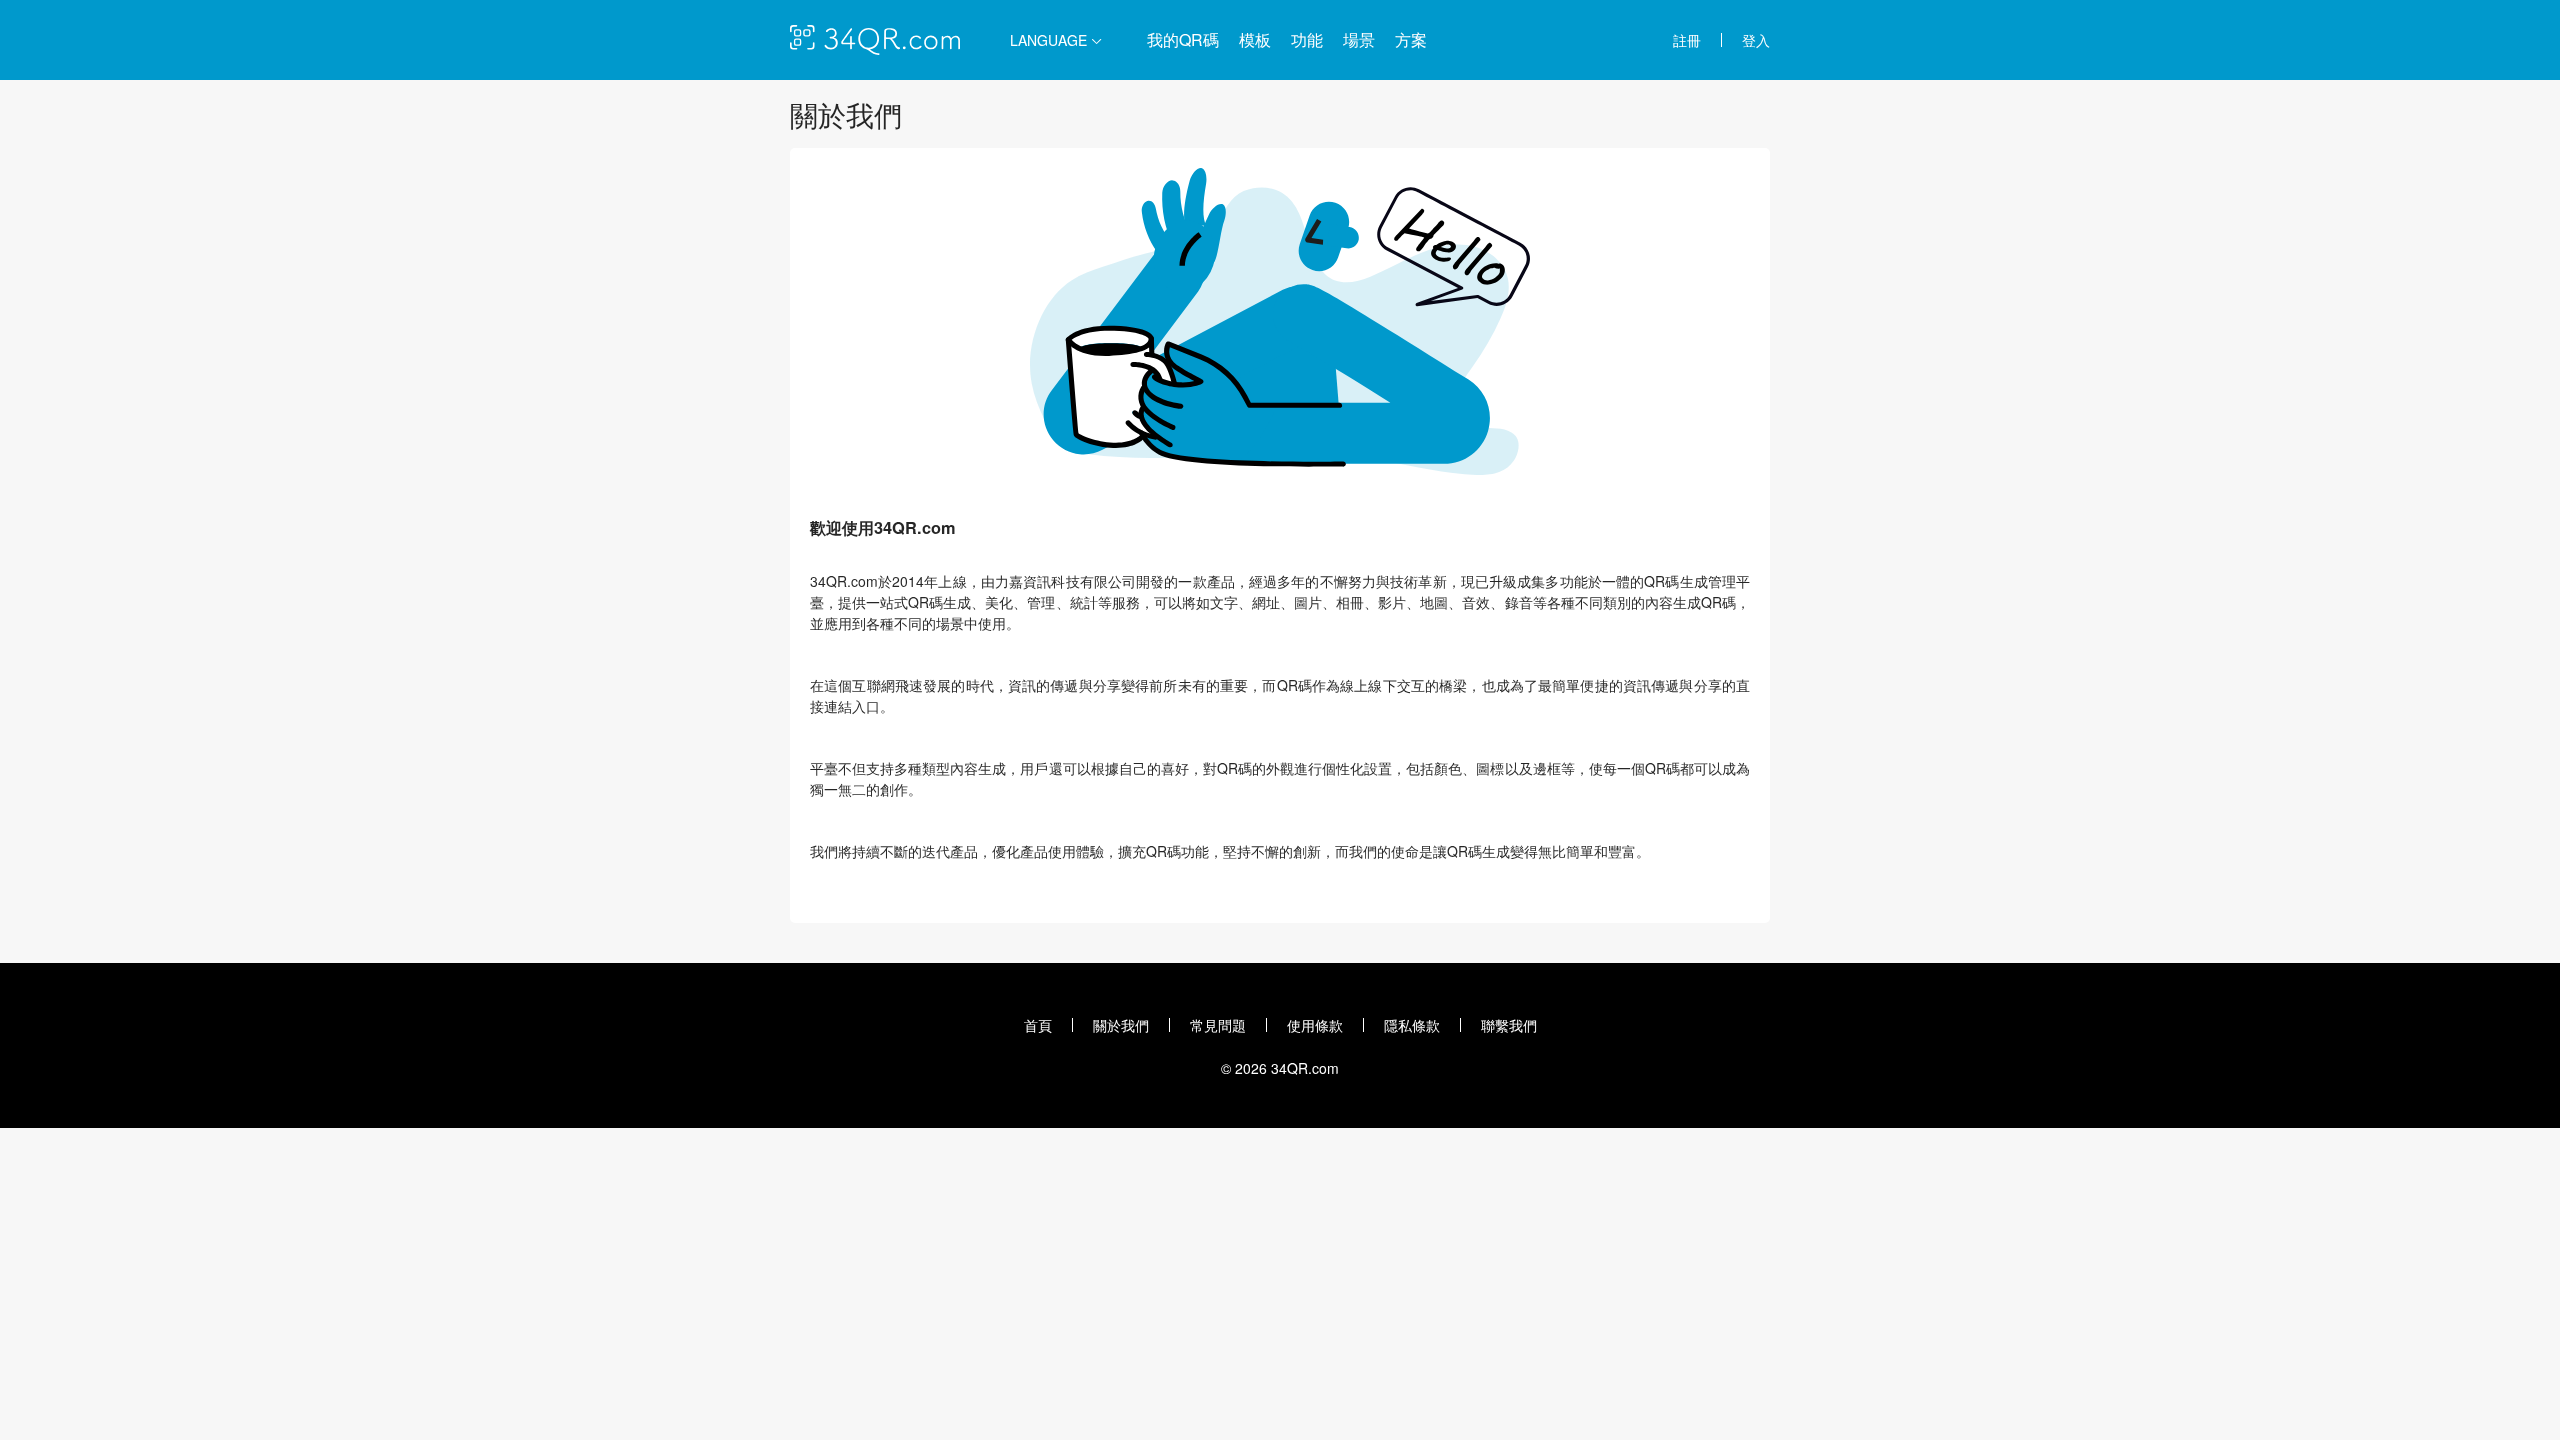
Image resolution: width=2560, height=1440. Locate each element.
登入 (1756, 40)
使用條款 (1315, 1025)
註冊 (1687, 40)
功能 (1307, 39)
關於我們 (1121, 1025)
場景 (1359, 39)
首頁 (1038, 1025)
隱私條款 (1412, 1025)
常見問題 (1218, 1025)
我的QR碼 (1183, 39)
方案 (1411, 39)
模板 (1255, 39)
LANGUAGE (1050, 40)
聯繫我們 (1509, 1025)
